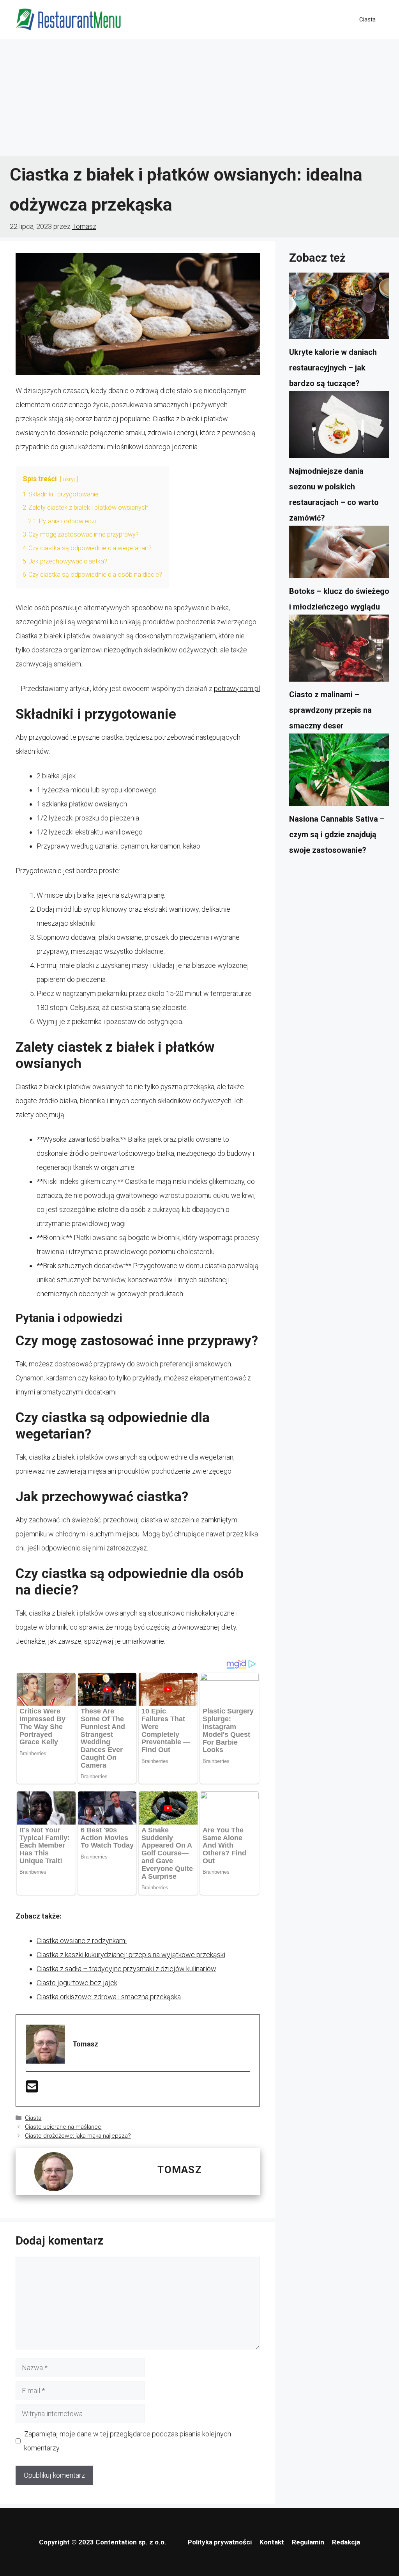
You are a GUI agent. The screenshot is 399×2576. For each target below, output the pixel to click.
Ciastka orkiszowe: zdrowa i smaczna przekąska (109, 1997)
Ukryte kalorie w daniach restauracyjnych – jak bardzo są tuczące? (333, 368)
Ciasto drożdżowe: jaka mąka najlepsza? (78, 2136)
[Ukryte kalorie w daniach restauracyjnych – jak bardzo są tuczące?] (339, 308)
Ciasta (367, 19)
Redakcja (346, 2542)
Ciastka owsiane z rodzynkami (82, 1941)
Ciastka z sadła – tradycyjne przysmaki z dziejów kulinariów (126, 1969)
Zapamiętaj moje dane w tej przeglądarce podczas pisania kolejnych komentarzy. (128, 2441)
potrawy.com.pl (237, 688)
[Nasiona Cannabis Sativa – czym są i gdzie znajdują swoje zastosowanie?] (339, 772)
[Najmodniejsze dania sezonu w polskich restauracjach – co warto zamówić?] (339, 427)
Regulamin (308, 2542)
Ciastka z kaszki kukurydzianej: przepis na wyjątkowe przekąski (131, 1955)
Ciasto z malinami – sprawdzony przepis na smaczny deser (330, 710)
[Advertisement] (199, 97)
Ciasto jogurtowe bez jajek (77, 1983)
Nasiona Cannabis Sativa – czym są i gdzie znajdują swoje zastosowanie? (337, 834)
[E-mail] (32, 2089)
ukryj (69, 479)
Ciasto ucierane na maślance (63, 2127)
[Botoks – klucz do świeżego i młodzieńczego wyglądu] (339, 555)
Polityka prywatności (220, 2542)
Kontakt (272, 2542)
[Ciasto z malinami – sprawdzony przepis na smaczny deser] (339, 650)
